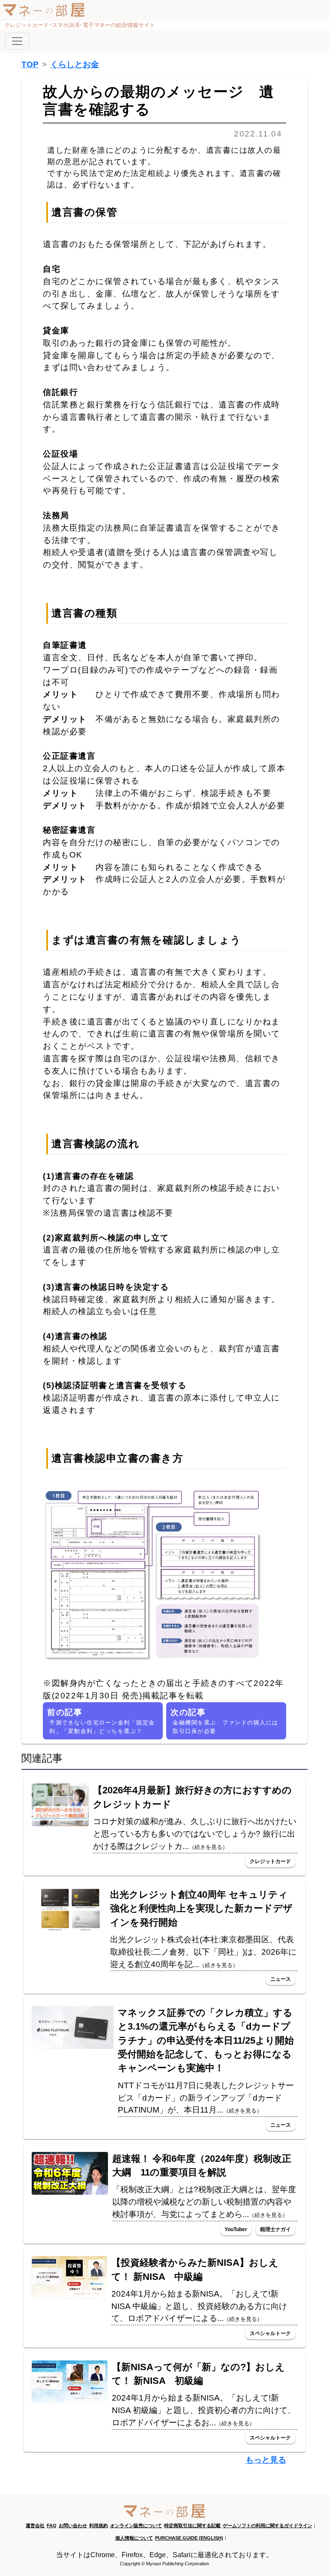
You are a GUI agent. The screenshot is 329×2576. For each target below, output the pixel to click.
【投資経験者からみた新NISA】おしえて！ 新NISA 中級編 (195, 2269)
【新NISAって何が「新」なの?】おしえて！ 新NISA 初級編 (198, 2374)
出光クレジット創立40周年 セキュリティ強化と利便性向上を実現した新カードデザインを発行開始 (201, 1908)
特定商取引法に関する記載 (192, 2526)
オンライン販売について (136, 2526)
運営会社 (35, 2526)
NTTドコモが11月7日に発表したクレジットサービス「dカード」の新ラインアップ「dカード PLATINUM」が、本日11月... (206, 2098)
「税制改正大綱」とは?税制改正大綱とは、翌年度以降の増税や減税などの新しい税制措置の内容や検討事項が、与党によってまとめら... (204, 2202)
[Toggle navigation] (17, 41)
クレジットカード (270, 1861)
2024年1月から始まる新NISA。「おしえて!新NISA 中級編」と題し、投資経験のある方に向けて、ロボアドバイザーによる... (199, 2306)
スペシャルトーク (270, 2333)
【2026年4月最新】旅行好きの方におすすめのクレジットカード (192, 1797)
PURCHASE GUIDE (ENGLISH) (189, 2538)
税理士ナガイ (275, 2229)
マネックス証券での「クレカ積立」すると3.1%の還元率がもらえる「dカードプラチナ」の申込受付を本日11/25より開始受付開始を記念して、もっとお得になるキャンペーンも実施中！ (206, 2040)
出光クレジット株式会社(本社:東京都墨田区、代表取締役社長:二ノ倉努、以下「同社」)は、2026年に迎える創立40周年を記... (203, 1952)
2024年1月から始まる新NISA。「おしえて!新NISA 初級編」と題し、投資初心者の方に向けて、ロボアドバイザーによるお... (204, 2410)
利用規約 (99, 2526)
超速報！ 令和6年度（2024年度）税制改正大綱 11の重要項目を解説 (202, 2165)
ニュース (281, 1979)
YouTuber (236, 2229)
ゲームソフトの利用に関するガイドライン (268, 2526)
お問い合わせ (73, 2526)
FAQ (52, 2526)
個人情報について (134, 2538)
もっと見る (266, 2460)
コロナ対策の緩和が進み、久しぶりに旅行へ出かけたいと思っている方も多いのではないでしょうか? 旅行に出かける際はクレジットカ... (195, 1834)
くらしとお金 (75, 64)
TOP (30, 64)
